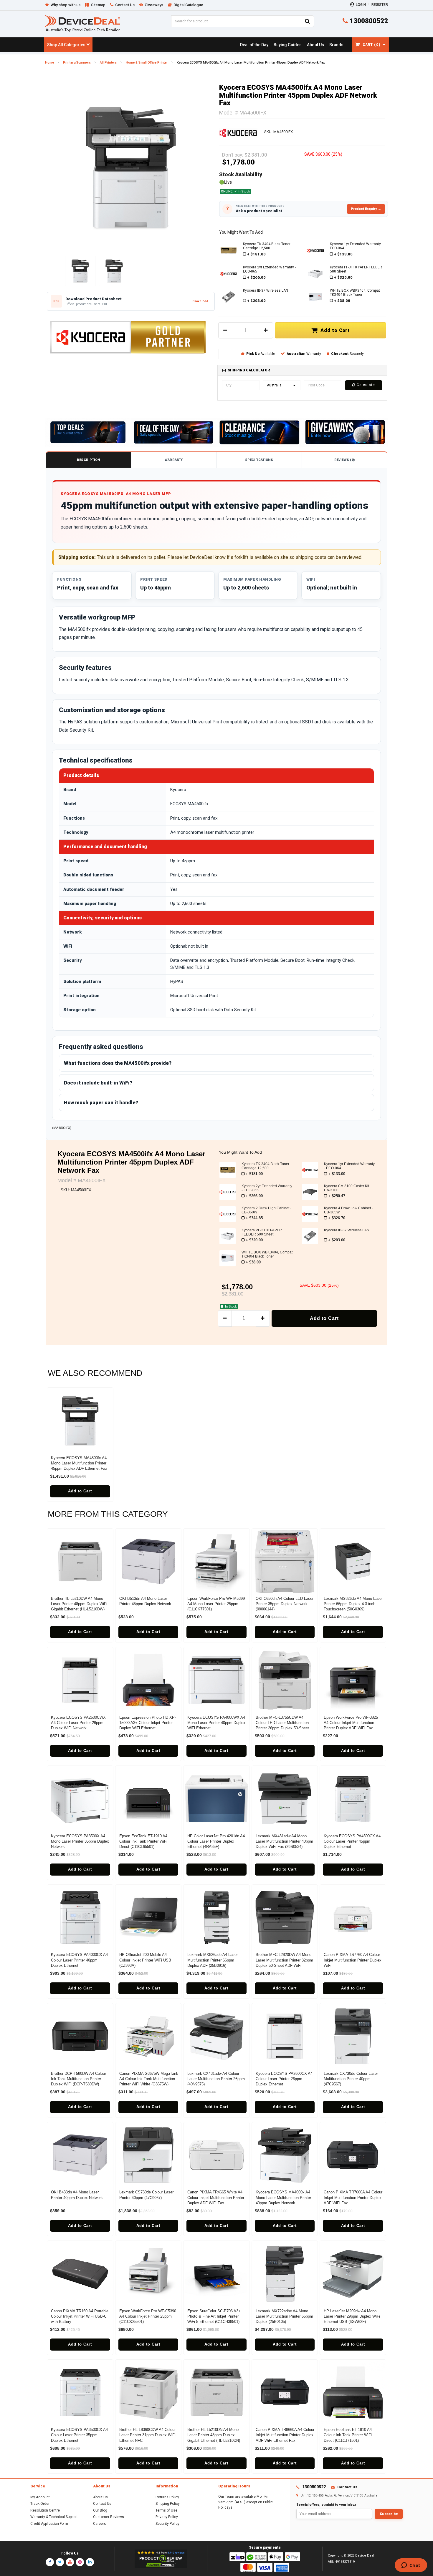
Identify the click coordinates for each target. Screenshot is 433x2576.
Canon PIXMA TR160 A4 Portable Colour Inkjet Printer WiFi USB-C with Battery (80, 2316)
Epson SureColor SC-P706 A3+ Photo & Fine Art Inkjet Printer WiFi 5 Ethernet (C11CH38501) (214, 2316)
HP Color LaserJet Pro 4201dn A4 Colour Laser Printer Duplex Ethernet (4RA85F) (216, 1841)
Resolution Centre (45, 2510)
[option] (131, 167)
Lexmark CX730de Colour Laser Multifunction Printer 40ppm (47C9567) (351, 2079)
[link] (254, 45)
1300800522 (368, 21)
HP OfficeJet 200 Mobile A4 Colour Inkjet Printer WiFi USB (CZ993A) (145, 1960)
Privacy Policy (167, 2517)
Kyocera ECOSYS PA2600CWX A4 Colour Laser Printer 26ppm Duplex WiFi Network (78, 1723)
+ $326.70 (337, 1218)
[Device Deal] (83, 23)
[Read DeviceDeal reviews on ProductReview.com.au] (161, 2559)
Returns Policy (167, 2497)
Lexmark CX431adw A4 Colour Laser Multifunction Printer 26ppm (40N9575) (216, 2079)
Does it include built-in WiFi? (98, 1083)
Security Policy (167, 2524)
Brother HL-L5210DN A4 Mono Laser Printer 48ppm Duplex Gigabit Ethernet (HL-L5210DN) (214, 2435)
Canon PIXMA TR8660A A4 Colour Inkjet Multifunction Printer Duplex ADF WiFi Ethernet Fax (285, 2435)
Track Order (40, 2504)
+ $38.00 (342, 301)
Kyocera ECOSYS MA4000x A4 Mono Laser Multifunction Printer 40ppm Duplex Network (283, 2197)
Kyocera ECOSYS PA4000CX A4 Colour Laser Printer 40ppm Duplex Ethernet (79, 1960)
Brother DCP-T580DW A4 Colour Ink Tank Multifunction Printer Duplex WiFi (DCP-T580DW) (78, 2079)
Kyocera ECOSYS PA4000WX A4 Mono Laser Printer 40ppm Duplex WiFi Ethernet (216, 1723)
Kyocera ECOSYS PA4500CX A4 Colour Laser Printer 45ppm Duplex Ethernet (352, 1841)
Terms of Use (166, 2510)
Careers (100, 2524)
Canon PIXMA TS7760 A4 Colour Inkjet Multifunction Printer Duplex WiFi (353, 1960)
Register (380, 5)
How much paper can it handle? (101, 1102)
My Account (40, 2497)
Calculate (365, 385)
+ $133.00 (343, 254)
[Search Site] (308, 21)
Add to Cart (334, 330)
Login (361, 5)
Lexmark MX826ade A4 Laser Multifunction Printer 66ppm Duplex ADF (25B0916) (213, 1960)
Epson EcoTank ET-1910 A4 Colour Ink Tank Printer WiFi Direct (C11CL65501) (143, 1841)
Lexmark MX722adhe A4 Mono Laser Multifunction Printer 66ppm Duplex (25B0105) (284, 2316)
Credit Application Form (49, 2524)
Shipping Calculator (249, 370)
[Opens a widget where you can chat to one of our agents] (411, 2566)
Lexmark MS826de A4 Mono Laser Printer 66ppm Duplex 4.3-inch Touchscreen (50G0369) (353, 1604)
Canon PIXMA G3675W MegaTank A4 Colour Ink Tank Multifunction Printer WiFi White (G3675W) (149, 2079)
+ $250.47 (337, 1196)
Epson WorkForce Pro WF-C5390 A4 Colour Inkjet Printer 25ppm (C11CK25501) (148, 2316)
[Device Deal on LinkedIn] (90, 2562)
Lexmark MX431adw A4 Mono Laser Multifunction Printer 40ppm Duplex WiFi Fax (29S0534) (284, 1841)
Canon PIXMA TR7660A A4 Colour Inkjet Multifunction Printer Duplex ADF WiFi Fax (353, 2197)
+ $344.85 (254, 1218)
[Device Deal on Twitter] (60, 2562)
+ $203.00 (256, 301)
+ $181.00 (256, 254)
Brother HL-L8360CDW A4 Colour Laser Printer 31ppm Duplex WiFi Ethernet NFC (147, 2435)
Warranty (174, 460)
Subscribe (389, 2514)
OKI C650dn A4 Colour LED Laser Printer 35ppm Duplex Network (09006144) (285, 1604)
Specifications (259, 460)
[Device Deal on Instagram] (80, 2562)
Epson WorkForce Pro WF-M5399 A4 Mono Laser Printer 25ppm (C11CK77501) (216, 1604)
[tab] (302, 370)
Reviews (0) (344, 460)
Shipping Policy (168, 2504)
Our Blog (100, 2510)
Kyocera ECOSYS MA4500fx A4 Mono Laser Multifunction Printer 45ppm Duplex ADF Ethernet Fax (79, 1463)
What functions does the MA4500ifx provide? (118, 1063)
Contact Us (102, 2504)
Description (88, 460)
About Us (100, 2497)
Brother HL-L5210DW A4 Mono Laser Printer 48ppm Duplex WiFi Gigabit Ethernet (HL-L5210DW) (79, 1604)
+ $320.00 (343, 277)
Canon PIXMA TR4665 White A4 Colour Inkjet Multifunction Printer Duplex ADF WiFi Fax (216, 2197)
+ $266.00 (256, 277)
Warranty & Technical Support (54, 2517)
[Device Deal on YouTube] (70, 2562)
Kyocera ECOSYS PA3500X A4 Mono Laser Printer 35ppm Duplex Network (80, 1841)
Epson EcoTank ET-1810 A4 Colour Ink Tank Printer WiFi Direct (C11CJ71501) (348, 2435)
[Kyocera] (238, 132)
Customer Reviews (109, 2517)
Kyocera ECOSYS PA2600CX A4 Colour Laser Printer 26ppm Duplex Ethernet (284, 2079)
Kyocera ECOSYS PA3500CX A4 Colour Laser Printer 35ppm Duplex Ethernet (79, 2435)
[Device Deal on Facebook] (50, 2562)
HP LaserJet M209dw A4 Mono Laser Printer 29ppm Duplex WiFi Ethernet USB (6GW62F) (352, 2316)
